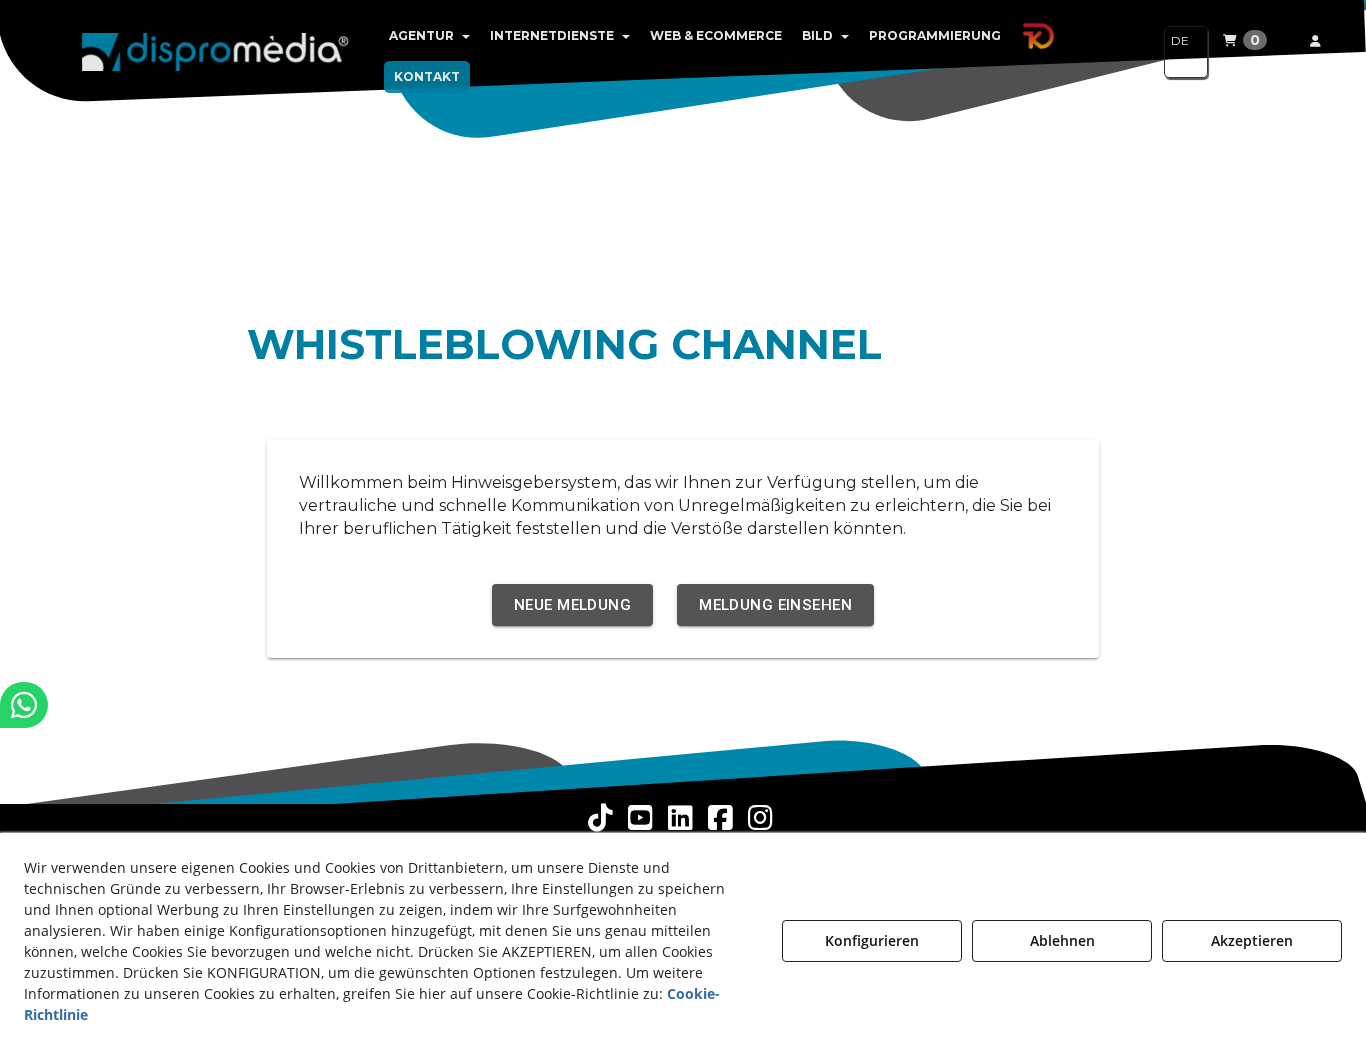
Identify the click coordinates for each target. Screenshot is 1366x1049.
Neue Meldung (572, 605)
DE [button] (1180, 40)
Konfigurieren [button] (872, 940)
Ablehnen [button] (1062, 940)
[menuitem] (429, 36)
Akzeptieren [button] (1252, 940)
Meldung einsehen (775, 605)
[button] (215, 50)
